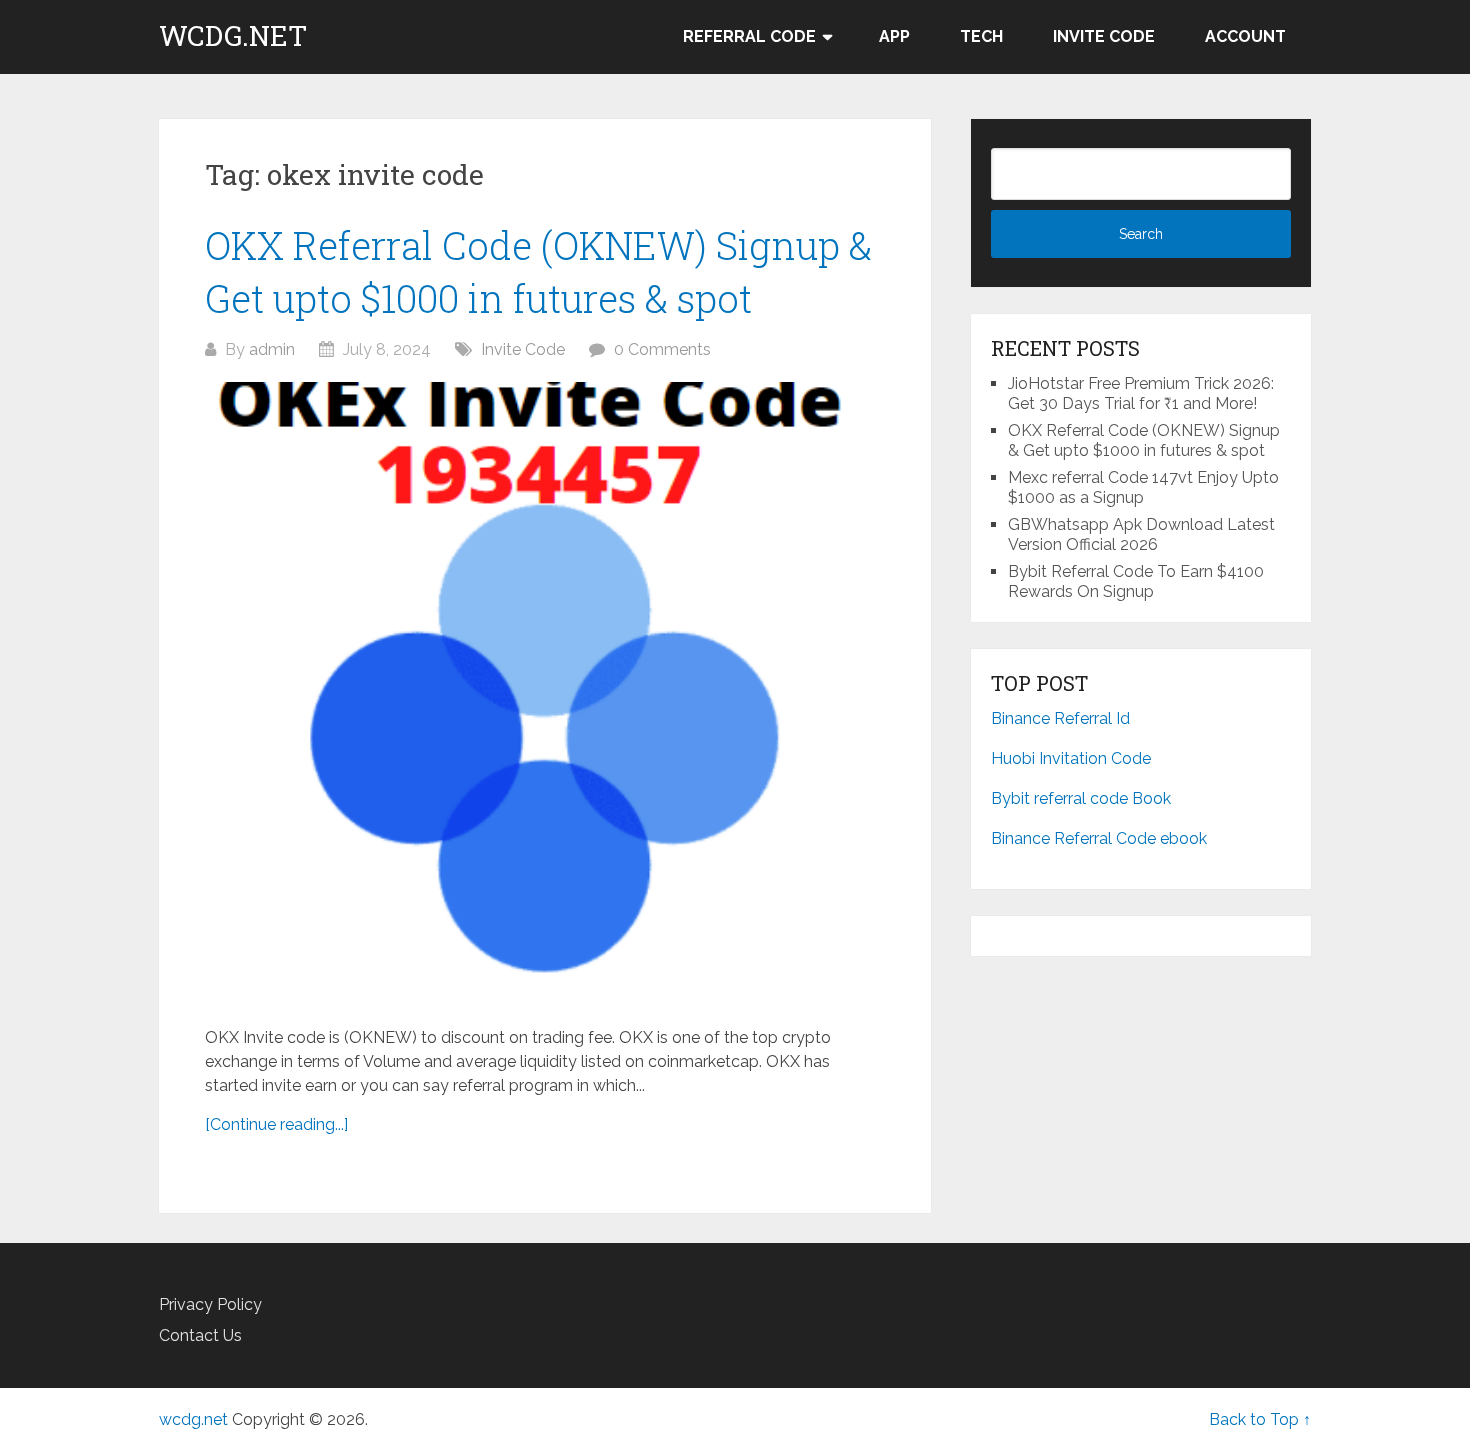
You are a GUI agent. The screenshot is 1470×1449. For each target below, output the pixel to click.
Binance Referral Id (1060, 718)
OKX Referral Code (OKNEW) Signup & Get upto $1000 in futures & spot (1144, 440)
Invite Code (1104, 36)
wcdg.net (233, 36)
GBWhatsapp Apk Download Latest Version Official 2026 (1141, 534)
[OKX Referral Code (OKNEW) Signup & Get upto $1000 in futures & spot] (545, 694)
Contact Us (200, 1335)
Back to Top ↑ (1260, 1419)
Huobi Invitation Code (1071, 758)
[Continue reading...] (276, 1124)
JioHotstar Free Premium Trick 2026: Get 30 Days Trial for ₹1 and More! (1141, 393)
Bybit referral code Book (1083, 798)
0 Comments (662, 349)
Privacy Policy (210, 1304)
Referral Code (749, 36)
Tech (981, 36)
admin (272, 349)
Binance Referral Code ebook (1099, 838)
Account (1245, 36)
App (894, 36)
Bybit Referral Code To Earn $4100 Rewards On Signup (1136, 581)
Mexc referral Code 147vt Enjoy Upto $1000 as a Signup (1143, 487)
